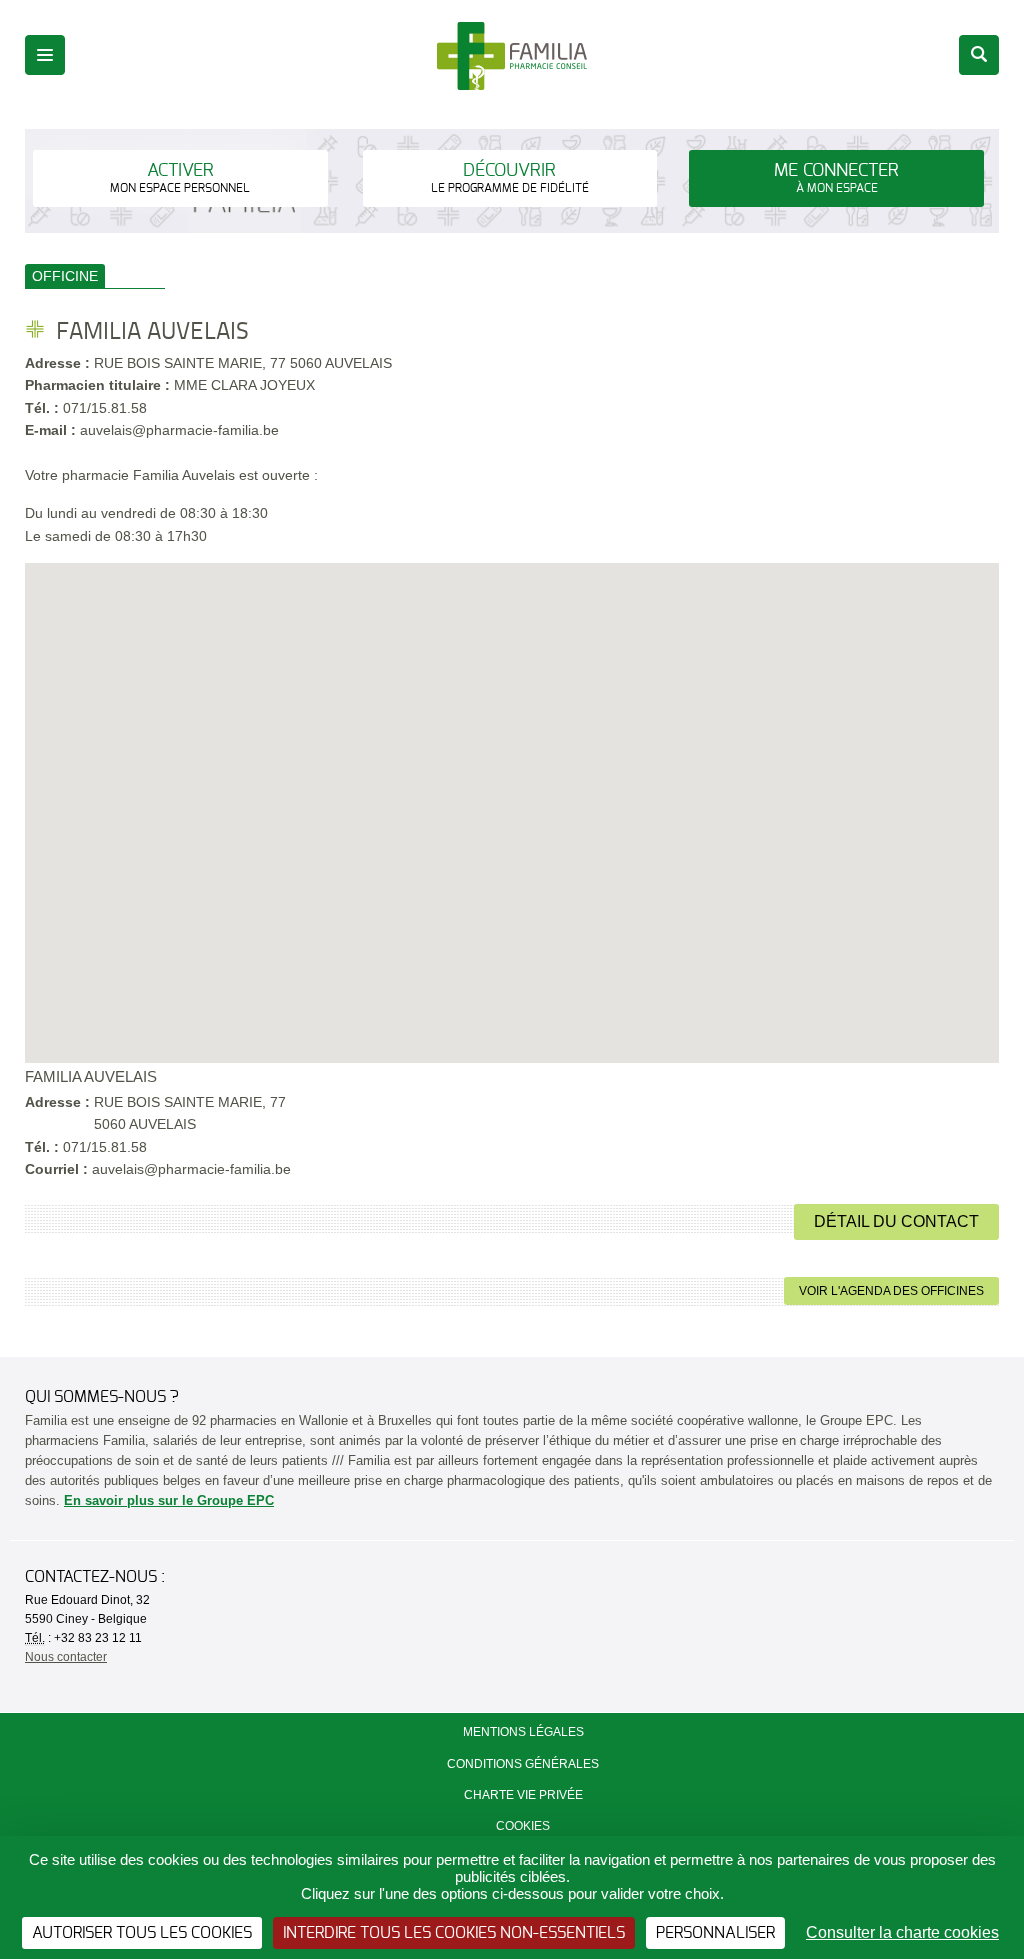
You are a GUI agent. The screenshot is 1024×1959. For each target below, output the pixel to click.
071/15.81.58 (105, 408)
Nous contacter (66, 1657)
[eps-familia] (512, 55)
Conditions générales (523, 1764)
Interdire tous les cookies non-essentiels (454, 1933)
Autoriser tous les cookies (142, 1933)
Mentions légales (523, 1732)
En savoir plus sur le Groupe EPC (169, 1500)
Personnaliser (715, 1933)
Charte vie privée (523, 1795)
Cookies (523, 1826)
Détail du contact (896, 1221)
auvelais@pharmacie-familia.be (191, 1169)
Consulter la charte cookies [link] (902, 1932)
